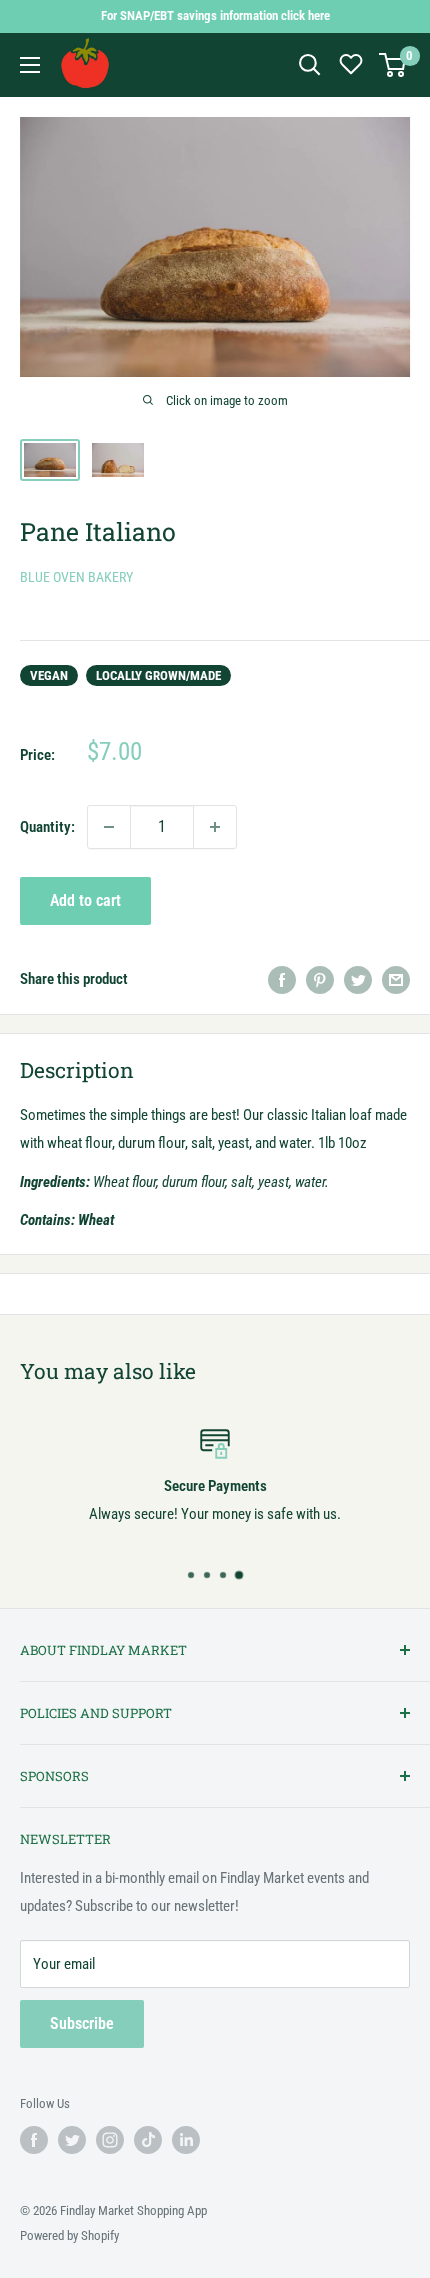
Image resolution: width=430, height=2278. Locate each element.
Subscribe (82, 2023)
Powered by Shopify (69, 2235)
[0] (393, 65)
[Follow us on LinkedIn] (186, 2140)
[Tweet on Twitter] (358, 979)
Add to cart (85, 900)
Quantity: (47, 827)
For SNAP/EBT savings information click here (215, 15)
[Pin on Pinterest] (320, 979)
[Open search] (310, 65)
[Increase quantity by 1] (215, 827)
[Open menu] (30, 65)
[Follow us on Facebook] (34, 2140)
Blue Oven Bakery (76, 577)
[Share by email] (396, 979)
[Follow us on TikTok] (148, 2140)
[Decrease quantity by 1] (109, 827)
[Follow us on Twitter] (72, 2140)
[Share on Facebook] (282, 979)
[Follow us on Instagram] (110, 2140)
